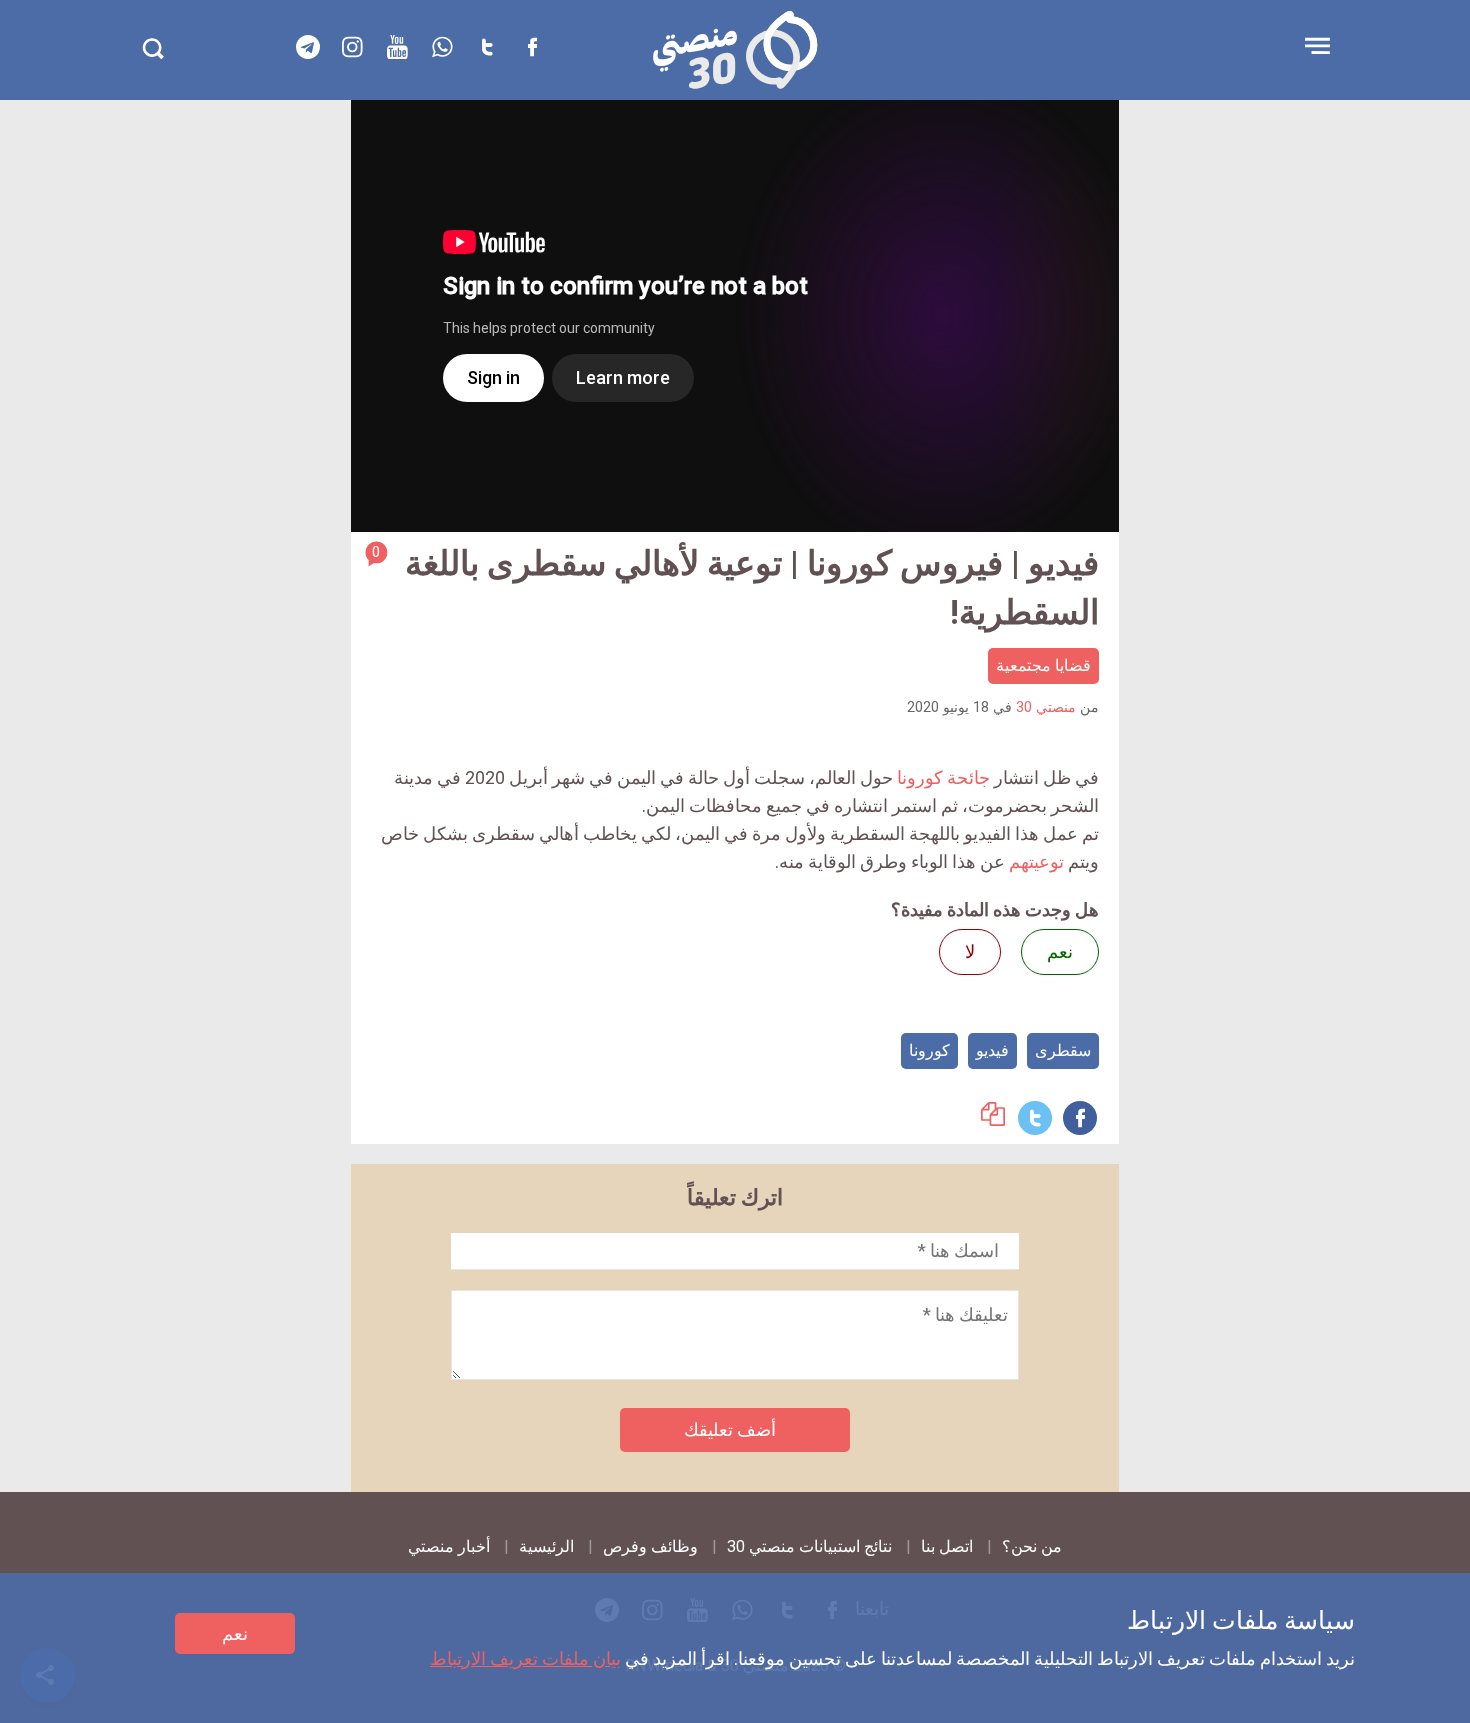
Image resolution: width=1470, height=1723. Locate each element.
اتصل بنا (947, 1546)
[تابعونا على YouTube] (398, 47)
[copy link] (993, 1119)
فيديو (992, 1050)
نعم (235, 1633)
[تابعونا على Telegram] (308, 47)
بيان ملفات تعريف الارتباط (525, 1658)
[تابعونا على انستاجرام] (353, 47)
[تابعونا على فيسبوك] (533, 47)
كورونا (929, 1050)
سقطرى (1063, 1050)
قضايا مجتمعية (1043, 665)
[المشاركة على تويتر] (1035, 1118)
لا (970, 951)
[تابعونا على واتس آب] (443, 47)
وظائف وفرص (650, 1546)
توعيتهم (1036, 861)
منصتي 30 (1046, 707)
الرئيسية (546, 1546)
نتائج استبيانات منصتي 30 (809, 1546)
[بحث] (152, 48)
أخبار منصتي (449, 1546)
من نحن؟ (1032, 1546)
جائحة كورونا (943, 777)
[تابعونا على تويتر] (488, 47)
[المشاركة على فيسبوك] (1080, 1118)
